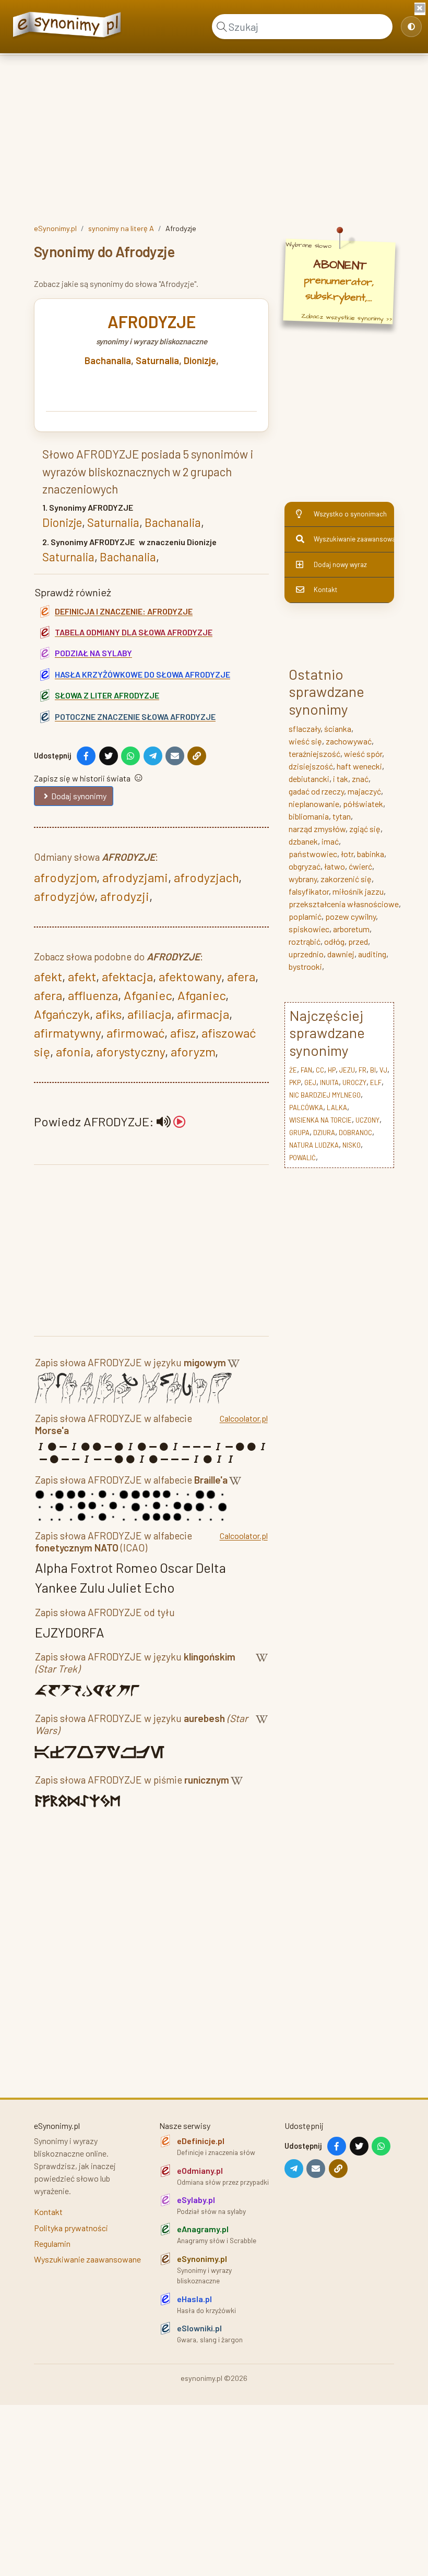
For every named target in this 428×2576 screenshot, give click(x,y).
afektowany (190, 976)
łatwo (335, 866)
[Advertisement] (214, 137)
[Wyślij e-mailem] (175, 756)
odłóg (334, 941)
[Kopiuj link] (197, 756)
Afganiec (148, 995)
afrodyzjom (65, 877)
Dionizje (200, 360)
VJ (383, 1070)
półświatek (363, 804)
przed (358, 941)
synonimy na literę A (121, 228)
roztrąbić (305, 941)
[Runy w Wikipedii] (237, 1782)
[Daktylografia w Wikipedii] (234, 1364)
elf (376, 1082)
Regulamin (52, 2243)
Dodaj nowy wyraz (340, 564)
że (293, 1070)
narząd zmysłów (317, 829)
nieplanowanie (314, 804)
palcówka (306, 1108)
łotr (347, 854)
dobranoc (355, 1133)
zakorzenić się (346, 879)
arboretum (351, 929)
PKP (295, 1082)
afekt (48, 976)
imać (330, 841)
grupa (299, 1133)
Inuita (329, 1082)
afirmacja (203, 1014)
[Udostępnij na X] (109, 756)
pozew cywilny (350, 916)
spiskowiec (309, 929)
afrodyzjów (64, 896)
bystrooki (305, 966)
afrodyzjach (206, 877)
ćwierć (360, 866)
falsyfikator (309, 891)
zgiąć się (365, 829)
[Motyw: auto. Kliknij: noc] (411, 27)
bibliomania (309, 816)
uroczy (354, 1082)
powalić (302, 1158)
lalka (337, 1108)
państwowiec (313, 854)
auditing (372, 954)
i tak (341, 779)
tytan (342, 816)
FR (362, 1070)
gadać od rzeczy (316, 791)
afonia (73, 1051)
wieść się (305, 741)
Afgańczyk (62, 1014)
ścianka (338, 729)
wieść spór (363, 754)
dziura (324, 1133)
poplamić (305, 916)
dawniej (341, 954)
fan (306, 1070)
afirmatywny (67, 1033)
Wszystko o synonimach (350, 514)
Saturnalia (157, 360)
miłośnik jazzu (358, 891)
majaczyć (364, 791)
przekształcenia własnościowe (344, 904)
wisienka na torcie (320, 1120)
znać (360, 779)
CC (320, 1070)
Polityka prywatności (71, 2228)
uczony (367, 1120)
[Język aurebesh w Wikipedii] (262, 1726)
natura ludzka (314, 1145)
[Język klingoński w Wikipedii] (262, 1665)
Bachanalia (108, 360)
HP (332, 1070)
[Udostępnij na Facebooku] (86, 756)
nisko (352, 1145)
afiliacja (149, 1014)
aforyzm (193, 1051)
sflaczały (305, 729)
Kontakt (325, 589)
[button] (171, 1121)
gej (310, 1082)
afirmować (135, 1033)
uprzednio (306, 954)
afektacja (127, 976)
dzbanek (303, 841)
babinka (371, 854)
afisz (183, 1033)
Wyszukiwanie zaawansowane (354, 539)
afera (241, 976)
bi (373, 1070)
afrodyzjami (135, 877)
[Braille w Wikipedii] (235, 1482)
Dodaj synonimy (79, 796)
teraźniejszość (314, 754)
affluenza (93, 995)
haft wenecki (359, 766)
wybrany (303, 879)
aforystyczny (130, 1051)
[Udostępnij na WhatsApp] (130, 756)
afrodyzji (125, 896)
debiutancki (309, 779)
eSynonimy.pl (55, 228)
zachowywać (349, 741)
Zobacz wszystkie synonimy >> (347, 317)
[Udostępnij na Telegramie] (153, 756)
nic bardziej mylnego (325, 1095)
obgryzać (305, 866)
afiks (109, 1014)
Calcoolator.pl (244, 1418)
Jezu (347, 1070)
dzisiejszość (311, 766)
